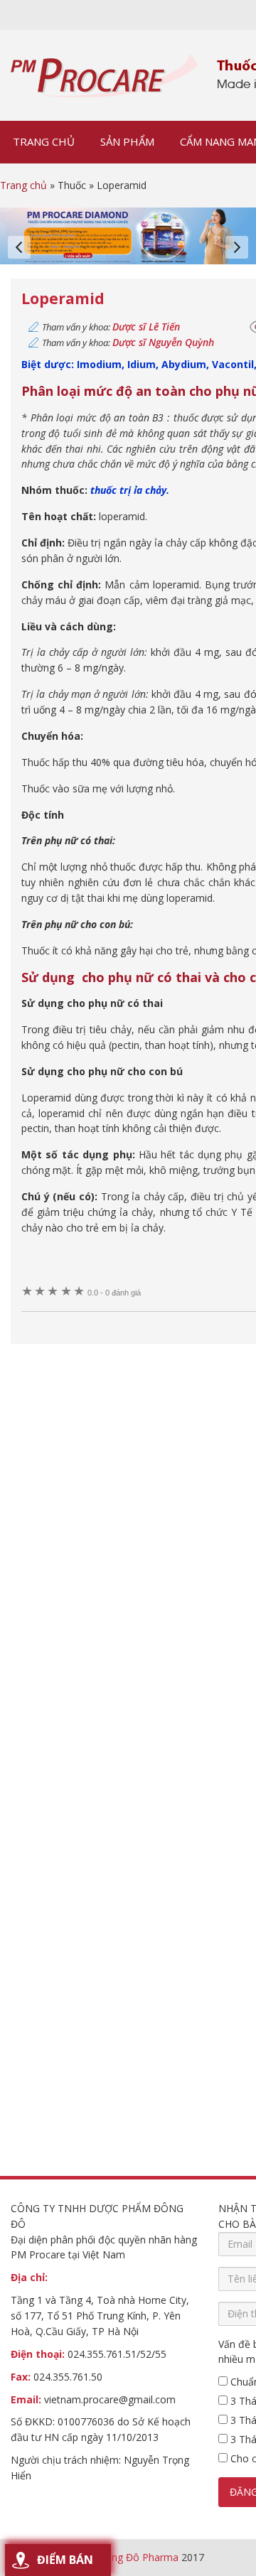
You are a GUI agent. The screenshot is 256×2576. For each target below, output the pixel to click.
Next (237, 247)
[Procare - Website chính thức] (105, 75)
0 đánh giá (114, 1293)
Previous (19, 247)
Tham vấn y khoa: (111, 327)
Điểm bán (65, 2560)
